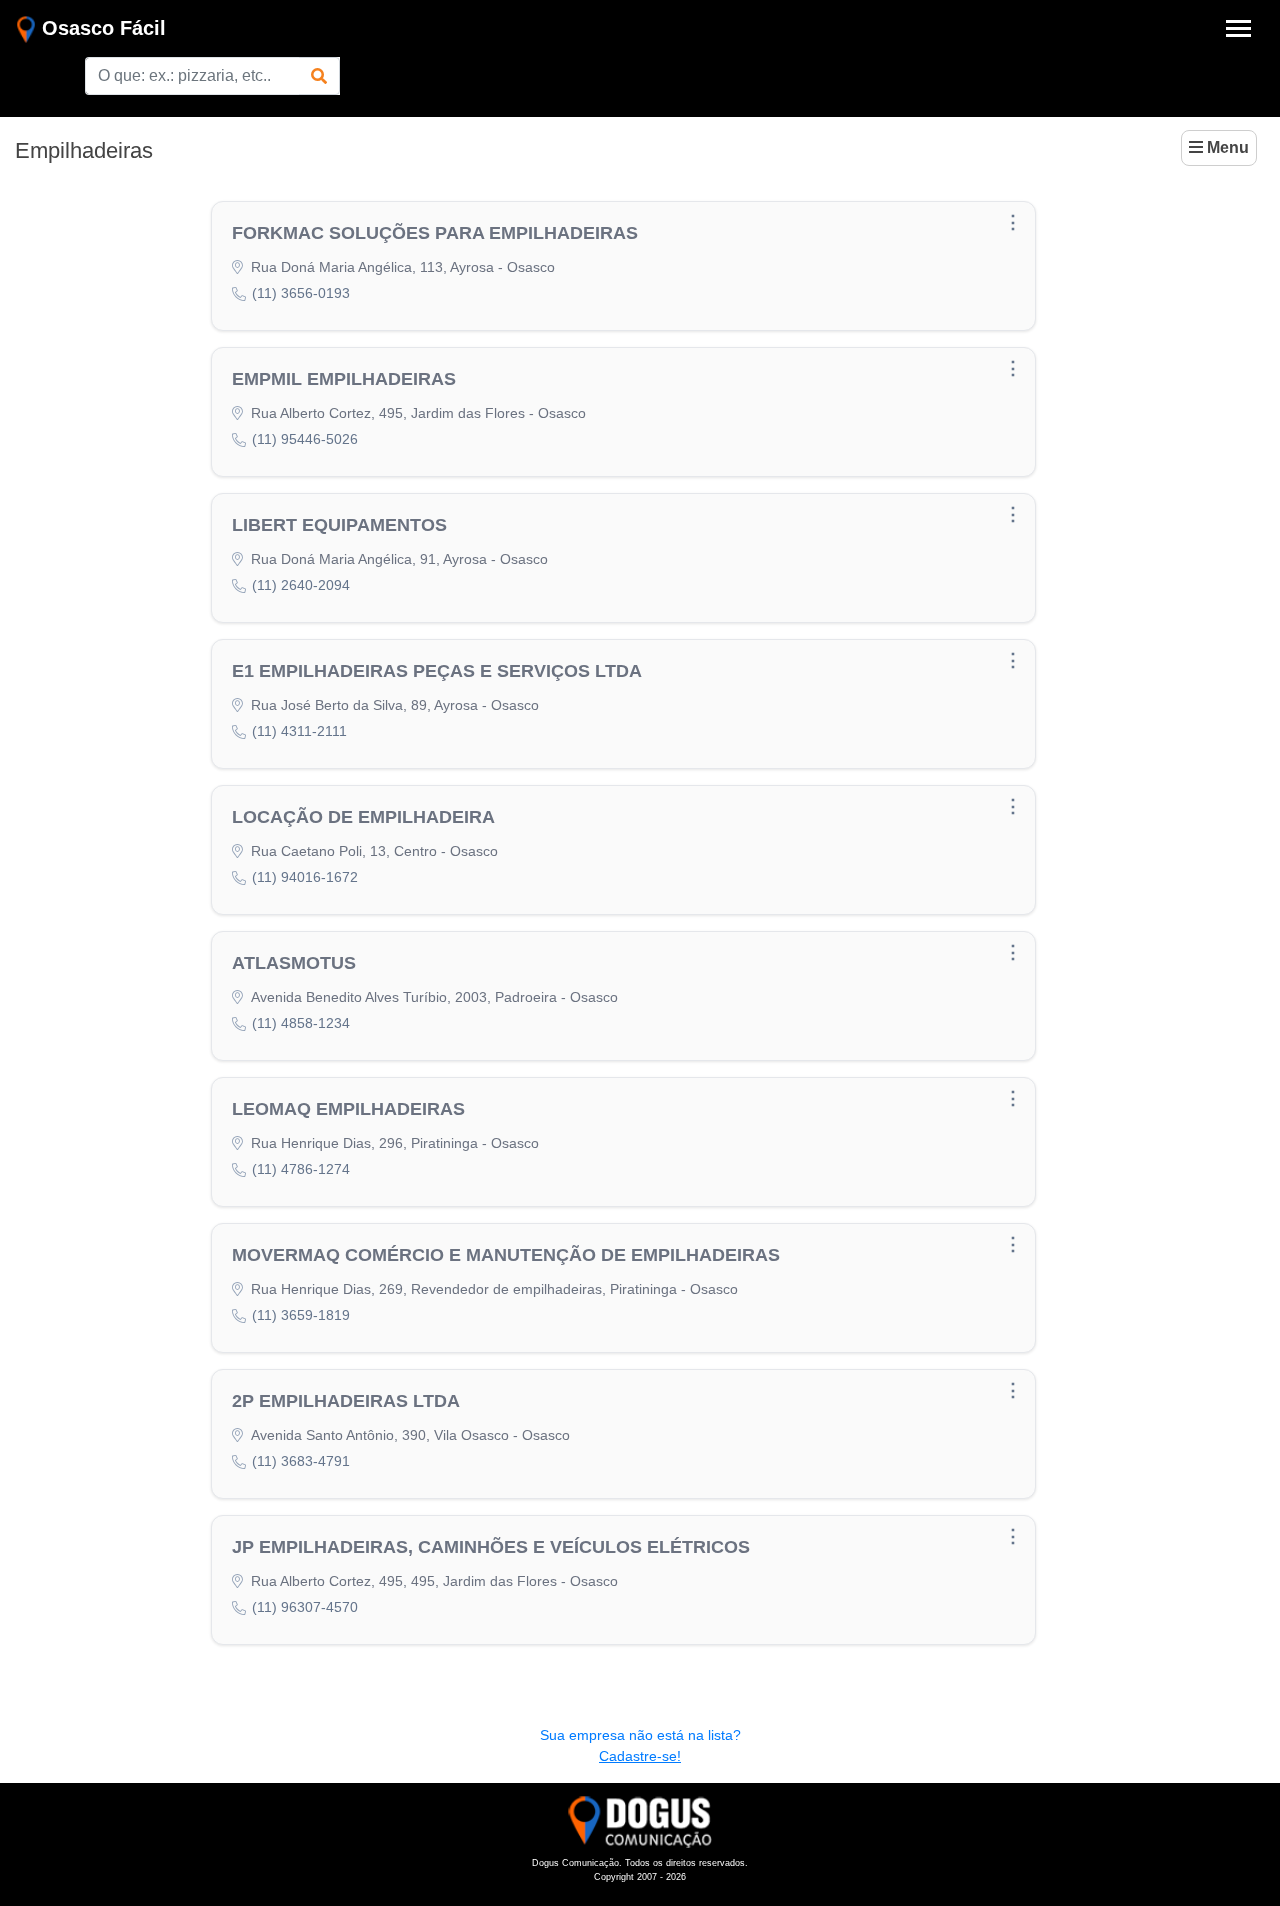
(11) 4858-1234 (301, 1023)
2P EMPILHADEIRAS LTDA (346, 1401)
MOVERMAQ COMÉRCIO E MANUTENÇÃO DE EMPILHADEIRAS (506, 1255)
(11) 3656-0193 (301, 293)
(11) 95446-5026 (305, 439)
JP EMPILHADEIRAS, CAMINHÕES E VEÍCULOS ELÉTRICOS (491, 1547)
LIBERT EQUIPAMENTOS (339, 525)
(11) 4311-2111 (299, 731)
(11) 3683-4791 (301, 1461)
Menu (1226, 147)
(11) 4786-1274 (301, 1169)
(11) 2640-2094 (301, 585)
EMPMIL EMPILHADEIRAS (344, 379)
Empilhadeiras (84, 150)
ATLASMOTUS (294, 963)
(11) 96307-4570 (305, 1607)
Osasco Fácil (101, 28)
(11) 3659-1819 (301, 1315)
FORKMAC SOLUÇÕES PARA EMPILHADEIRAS (435, 233)
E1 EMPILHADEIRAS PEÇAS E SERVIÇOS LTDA (437, 671)
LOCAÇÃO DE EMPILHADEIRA (363, 817)
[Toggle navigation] (1238, 28)
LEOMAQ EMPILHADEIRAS (348, 1109)
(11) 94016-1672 (305, 877)
